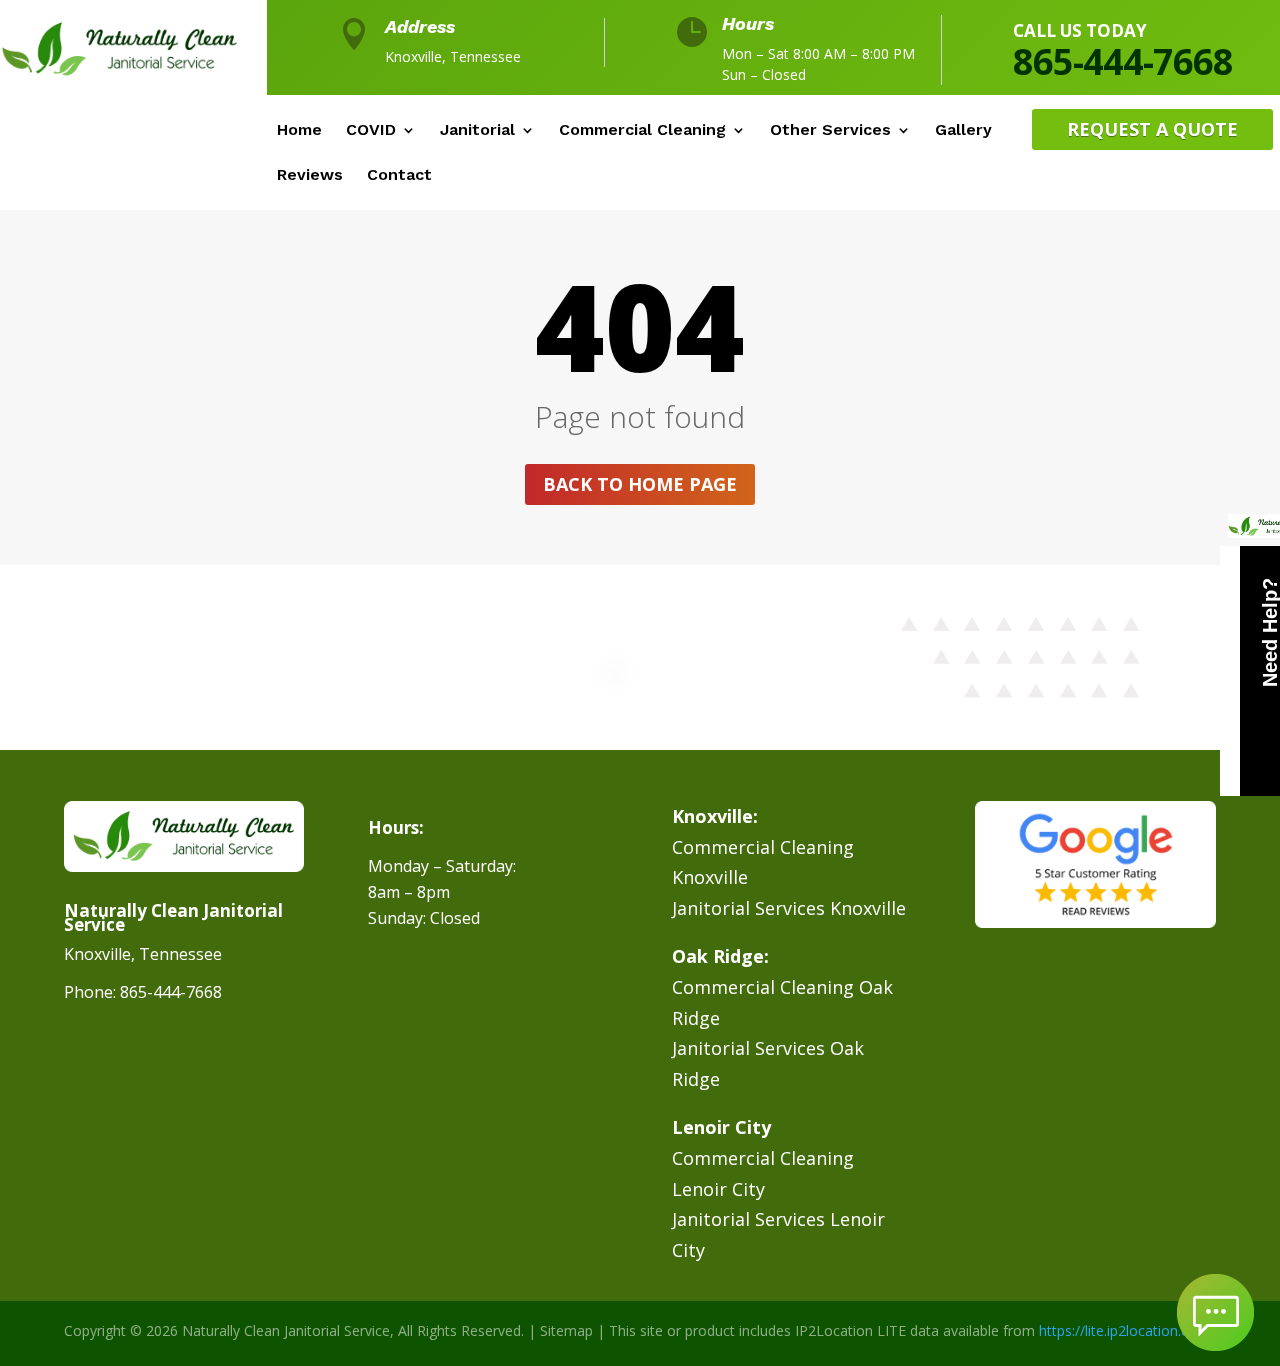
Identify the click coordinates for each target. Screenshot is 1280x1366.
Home (299, 131)
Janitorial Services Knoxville (789, 908)
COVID (371, 131)
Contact (399, 176)
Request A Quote (1152, 129)
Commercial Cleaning (642, 131)
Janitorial (477, 131)
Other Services (830, 131)
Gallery (963, 131)
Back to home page (640, 484)
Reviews (310, 176)
